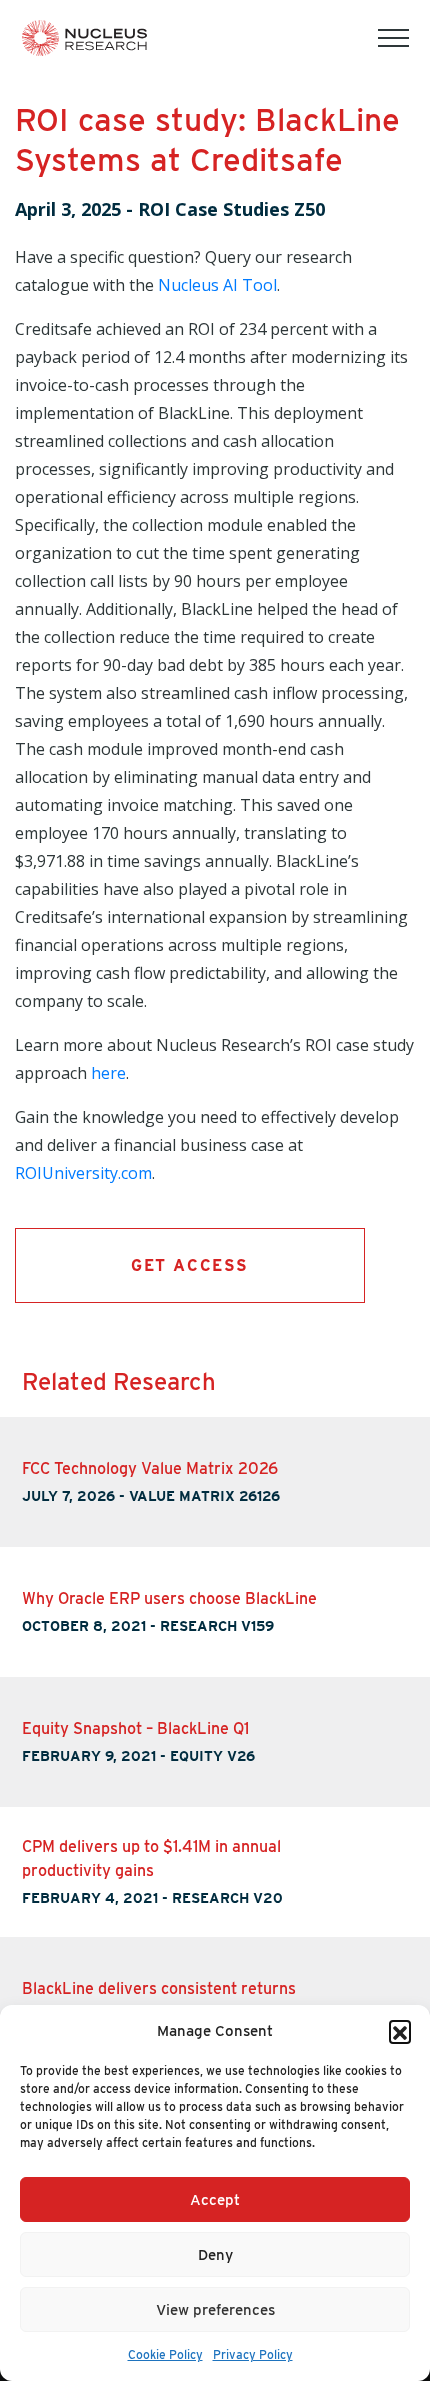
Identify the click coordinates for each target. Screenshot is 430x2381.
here (108, 1073)
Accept (215, 2200)
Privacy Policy (253, 2354)
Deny (215, 2255)
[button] (400, 2031)
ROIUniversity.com (83, 1173)
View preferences (215, 2310)
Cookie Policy (165, 2354)
